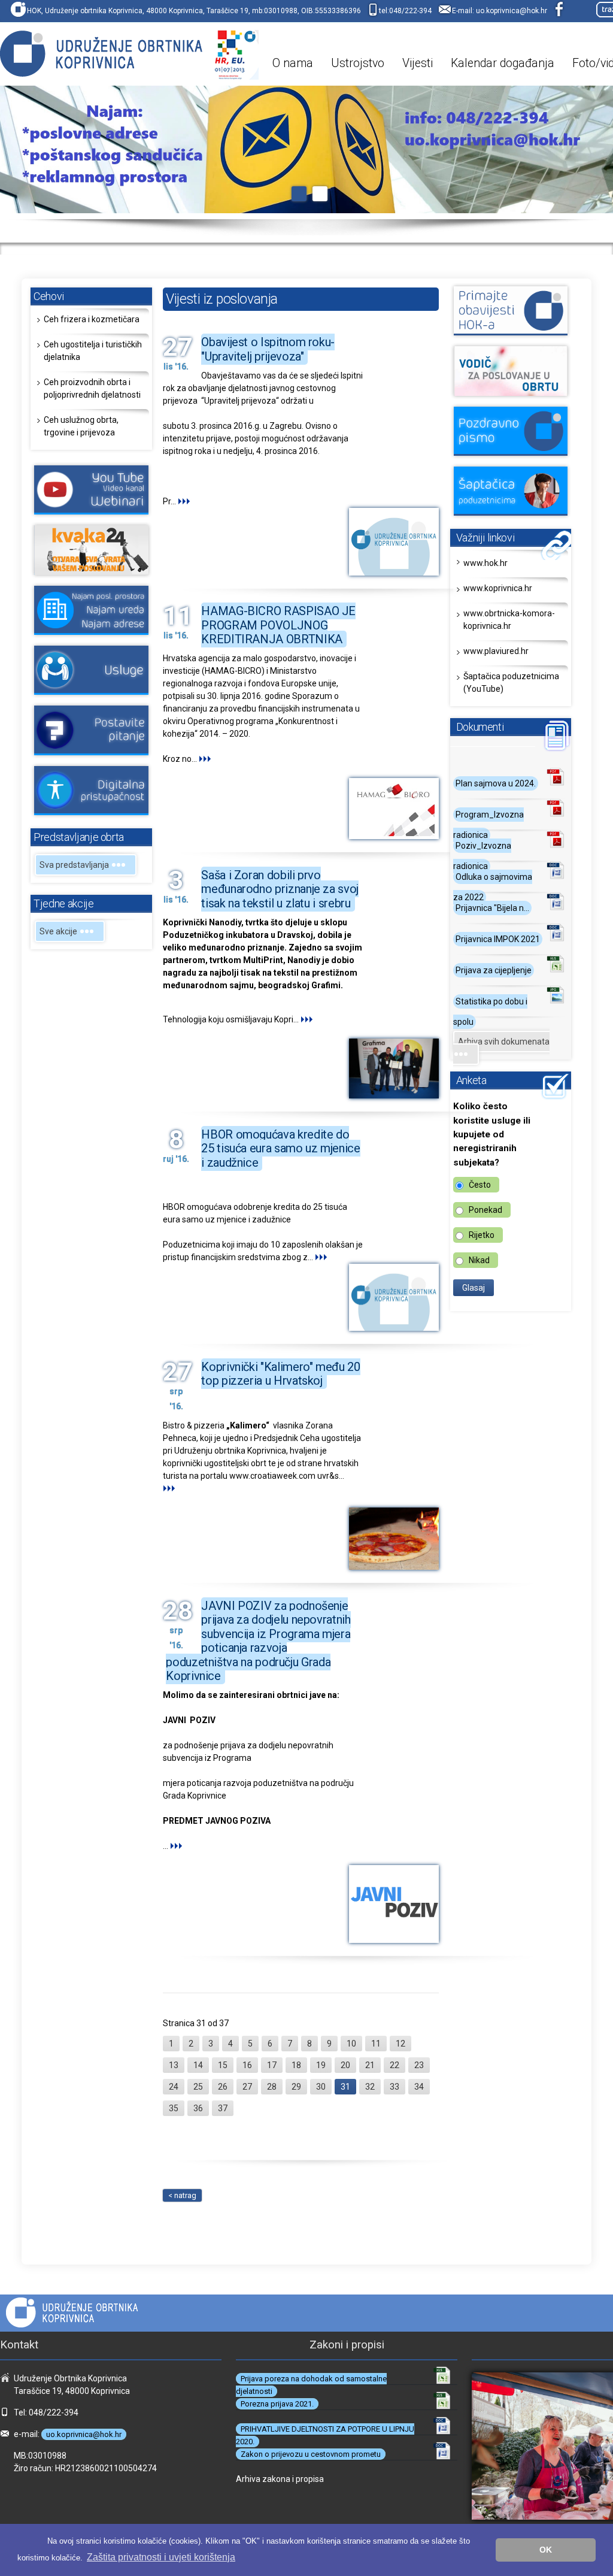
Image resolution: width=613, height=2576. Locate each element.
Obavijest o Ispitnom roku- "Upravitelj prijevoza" (268, 349)
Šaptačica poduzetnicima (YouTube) (511, 682)
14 (198, 2065)
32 (370, 2087)
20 (345, 2065)
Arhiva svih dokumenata (504, 1042)
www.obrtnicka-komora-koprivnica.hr (509, 620)
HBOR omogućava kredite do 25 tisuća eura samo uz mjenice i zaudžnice (280, 1148)
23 (419, 2065)
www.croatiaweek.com (272, 1476)
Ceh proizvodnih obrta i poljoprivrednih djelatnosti (92, 388)
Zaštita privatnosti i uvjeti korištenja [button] (161, 2557)
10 (351, 2044)
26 (223, 2087)
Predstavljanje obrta (79, 837)
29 (296, 2087)
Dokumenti (480, 727)
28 (272, 2087)
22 (394, 2065)
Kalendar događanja (503, 63)
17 (272, 2065)
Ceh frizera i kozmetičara (92, 319)
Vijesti (418, 63)
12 (400, 2044)
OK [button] (546, 2550)
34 (419, 2087)
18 (296, 2065)
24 (174, 2087)
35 (174, 2108)
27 (247, 2087)
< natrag (182, 2195)
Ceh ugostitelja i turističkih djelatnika (93, 351)
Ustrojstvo (358, 63)
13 (174, 2065)
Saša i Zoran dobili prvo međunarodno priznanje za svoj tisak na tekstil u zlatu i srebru (280, 889)
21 (370, 2065)
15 (223, 2065)
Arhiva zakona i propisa (280, 2479)
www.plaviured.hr (496, 651)
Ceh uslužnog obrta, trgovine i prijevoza (81, 426)
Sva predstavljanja (75, 865)
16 (247, 2065)
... (174, 501)
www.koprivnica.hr (498, 588)
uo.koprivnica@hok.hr (512, 11)
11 (376, 2044)
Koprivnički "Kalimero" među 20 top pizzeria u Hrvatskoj (280, 1374)
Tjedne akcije (63, 903)
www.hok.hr (485, 563)
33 (394, 2087)
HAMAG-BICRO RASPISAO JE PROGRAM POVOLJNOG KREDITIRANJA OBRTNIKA (278, 625)
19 (321, 2065)
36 (198, 2108)
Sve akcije (59, 931)
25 (198, 2087)
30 (321, 2087)
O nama (293, 63)
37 (223, 2108)
